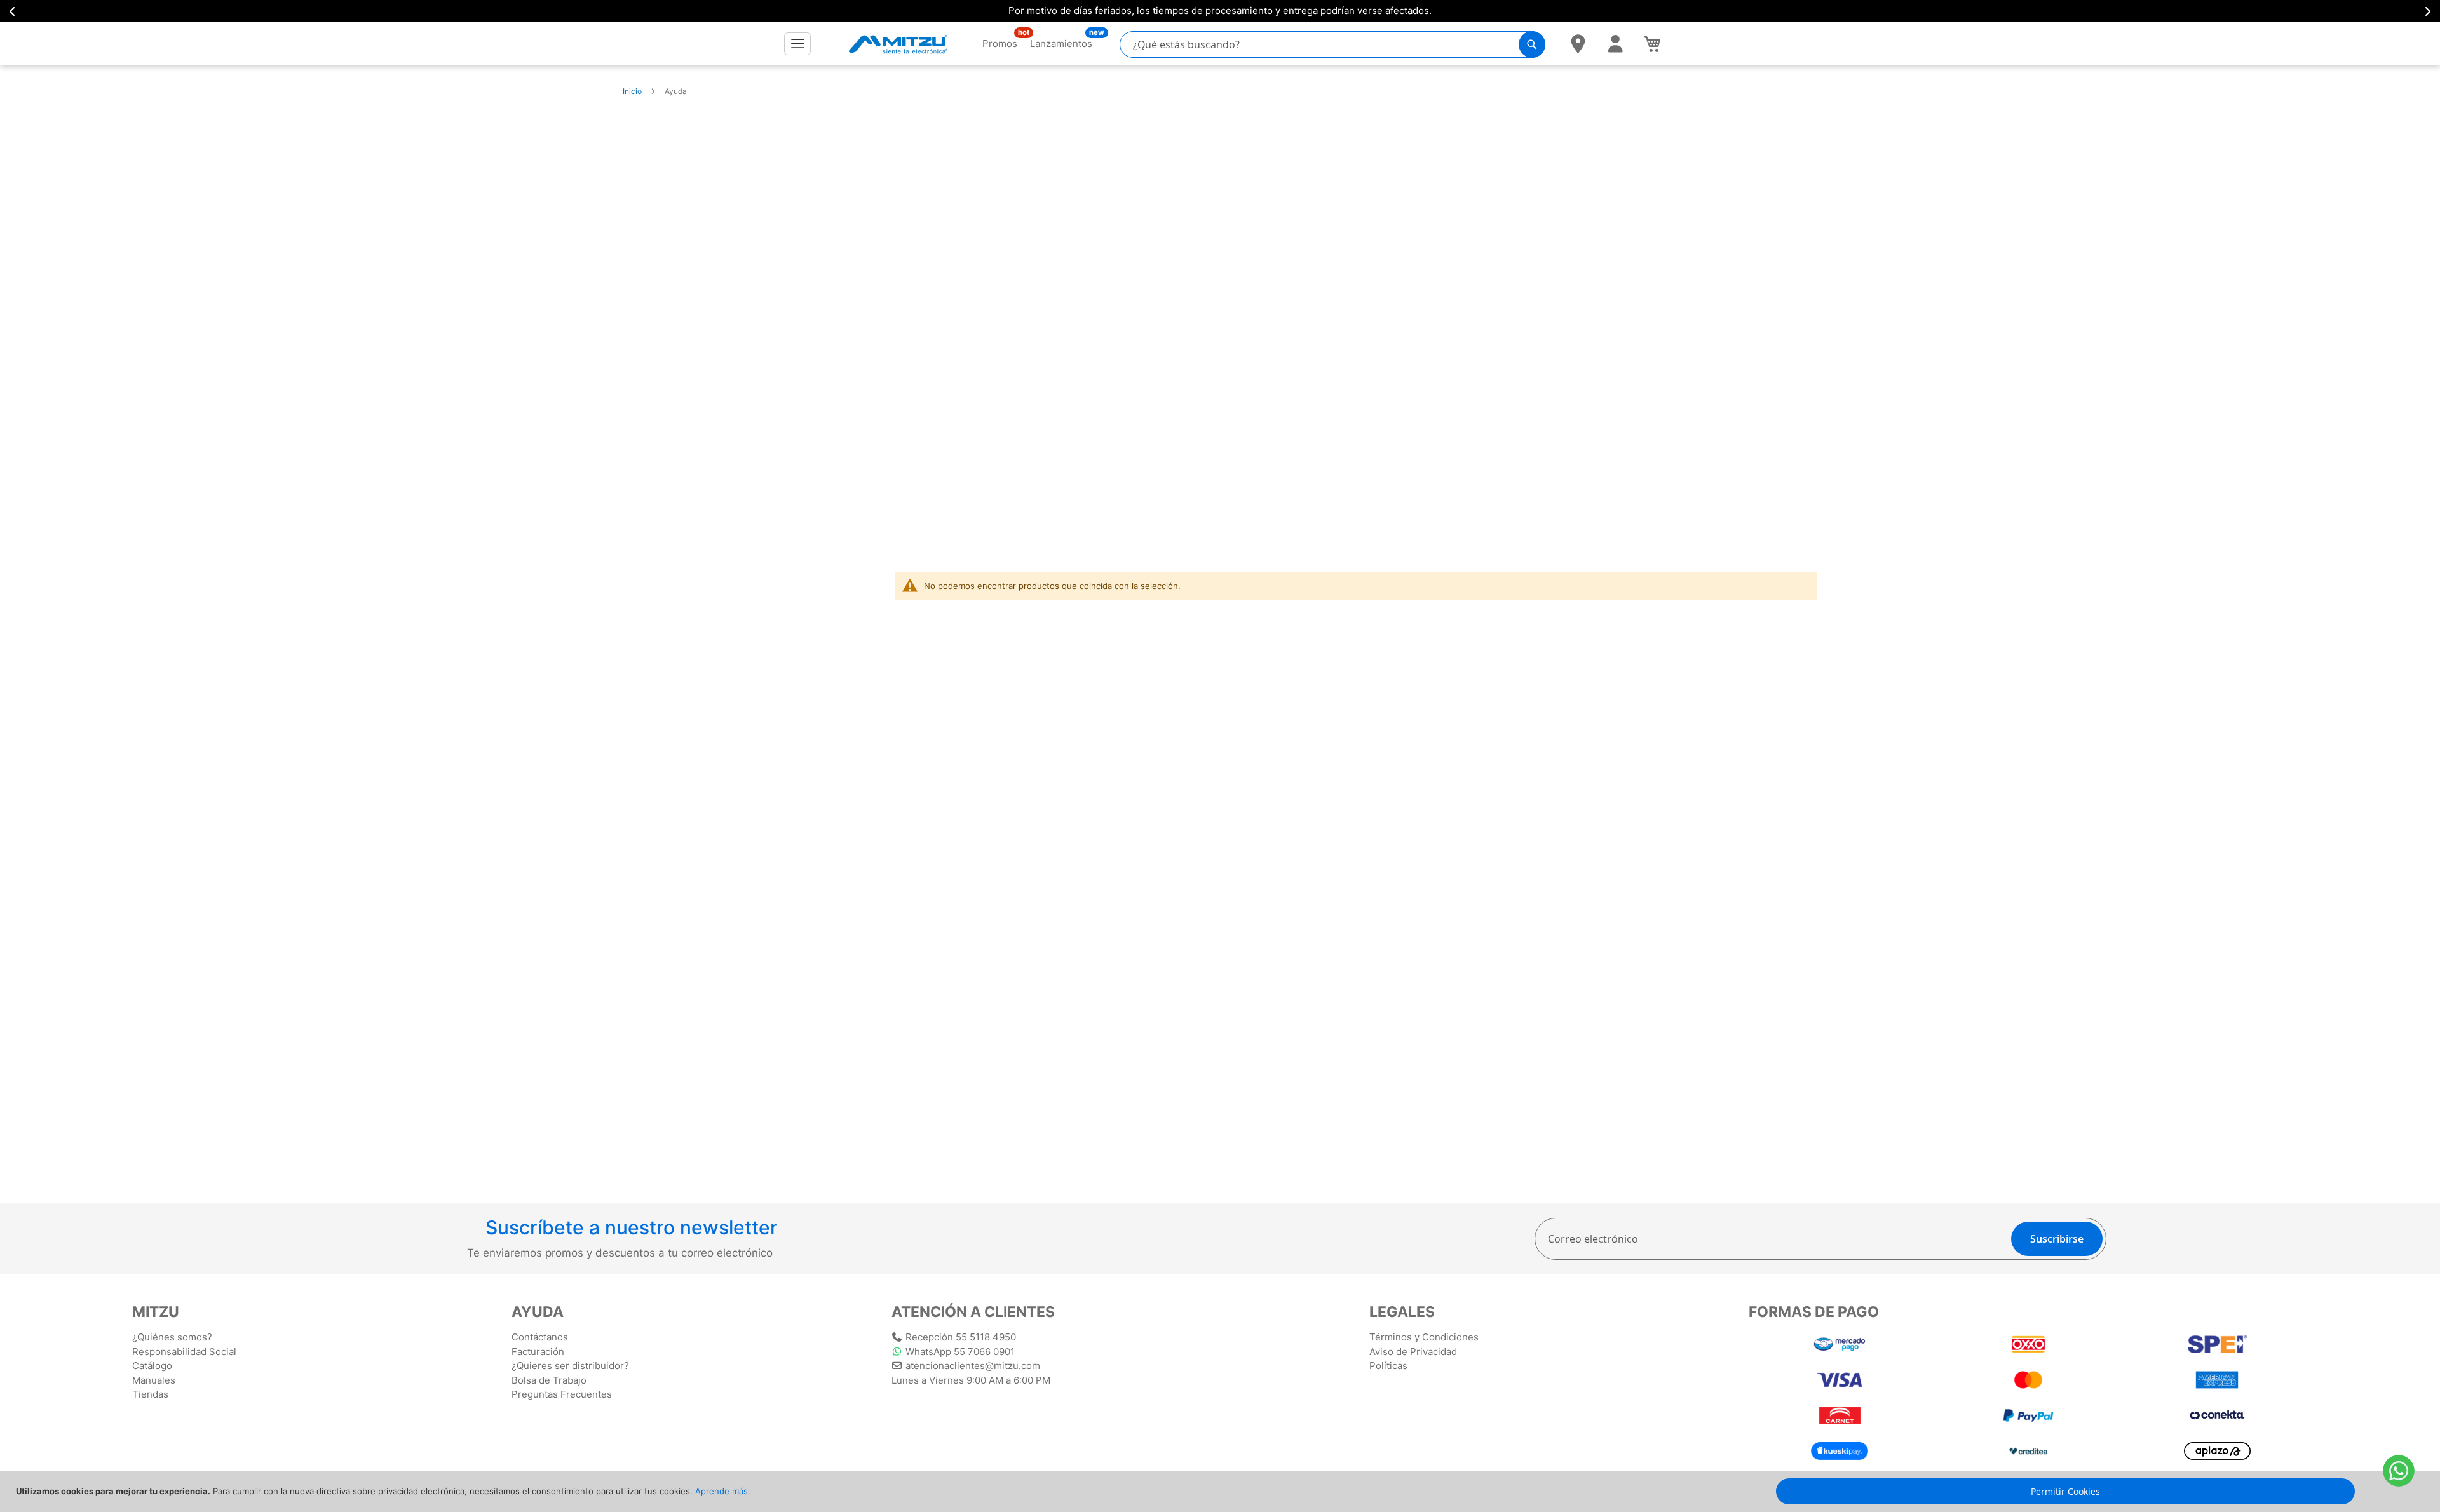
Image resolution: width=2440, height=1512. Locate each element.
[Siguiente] (2427, 11)
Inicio (632, 91)
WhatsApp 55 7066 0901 (960, 1352)
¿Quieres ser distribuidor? (570, 1366)
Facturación (538, 1352)
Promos (1000, 43)
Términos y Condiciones (1424, 1337)
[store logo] (898, 44)
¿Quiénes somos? (172, 1337)
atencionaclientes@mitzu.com (973, 1366)
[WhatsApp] (2399, 1471)
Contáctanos (540, 1337)
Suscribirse (2057, 1239)
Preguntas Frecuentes (562, 1394)
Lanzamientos (1061, 43)
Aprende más (722, 1491)
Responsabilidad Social (184, 1352)
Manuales (154, 1380)
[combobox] (1332, 44)
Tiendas (150, 1394)
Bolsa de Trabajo (549, 1380)
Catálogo (152, 1366)
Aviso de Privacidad (1413, 1352)
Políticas (1388, 1366)
